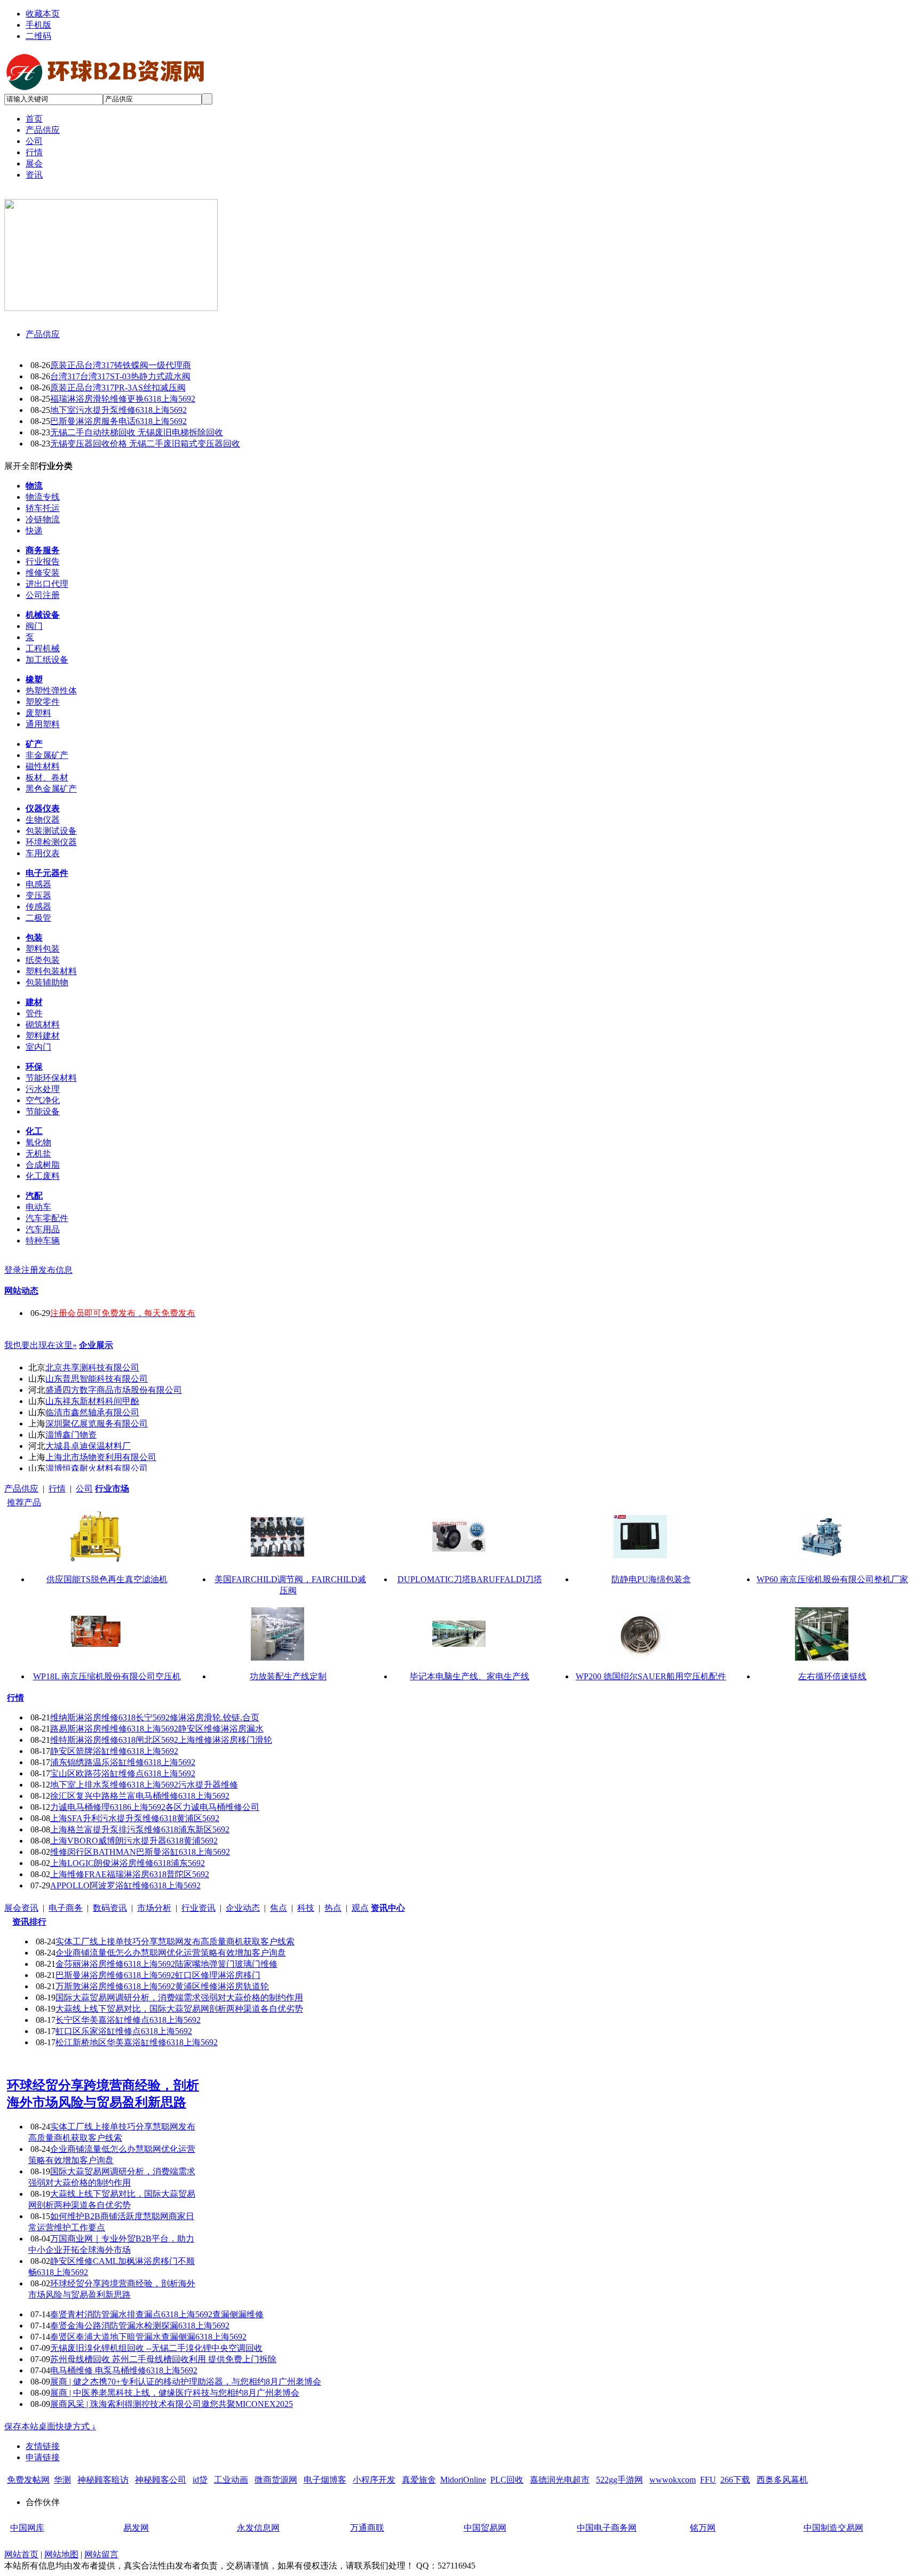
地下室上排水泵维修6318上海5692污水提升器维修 (144, 1785)
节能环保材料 (51, 1078)
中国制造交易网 (833, 2528)
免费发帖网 (28, 2480)
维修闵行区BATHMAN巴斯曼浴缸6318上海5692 (140, 1852)
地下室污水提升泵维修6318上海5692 (118, 410)
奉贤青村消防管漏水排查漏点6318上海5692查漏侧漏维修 (157, 2314)
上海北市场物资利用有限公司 (101, 1457)
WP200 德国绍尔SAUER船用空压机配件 (651, 1676)
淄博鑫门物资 (71, 1435)
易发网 (136, 2528)
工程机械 (43, 648)
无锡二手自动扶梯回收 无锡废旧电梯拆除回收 (137, 432)
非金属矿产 (47, 755)
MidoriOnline (463, 2480)
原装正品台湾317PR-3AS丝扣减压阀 (118, 388)
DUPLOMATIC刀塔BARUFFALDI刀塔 (470, 1579)
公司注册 (43, 595)
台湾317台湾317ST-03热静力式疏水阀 (120, 376)
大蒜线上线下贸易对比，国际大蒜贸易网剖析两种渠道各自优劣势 (179, 2009)
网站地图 (61, 2554)
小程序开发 (374, 2480)
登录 (13, 1270)
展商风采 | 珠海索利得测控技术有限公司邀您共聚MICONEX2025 (172, 2404)
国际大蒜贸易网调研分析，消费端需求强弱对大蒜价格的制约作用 (179, 1997)
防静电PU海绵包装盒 (651, 1579)
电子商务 (66, 1908)
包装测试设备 (51, 831)
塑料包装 (43, 949)
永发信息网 (258, 2528)
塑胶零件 (43, 702)
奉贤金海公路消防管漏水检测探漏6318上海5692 (140, 2326)
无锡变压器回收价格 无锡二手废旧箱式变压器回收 (145, 444)
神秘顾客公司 (161, 2480)
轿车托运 (43, 508)
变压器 (38, 895)
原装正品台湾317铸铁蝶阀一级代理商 (121, 365)
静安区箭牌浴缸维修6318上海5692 (114, 1751)
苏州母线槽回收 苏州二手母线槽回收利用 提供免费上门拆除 (163, 2359)
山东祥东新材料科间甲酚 (92, 1401)
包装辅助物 (47, 982)
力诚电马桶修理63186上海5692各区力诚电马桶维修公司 (155, 1807)
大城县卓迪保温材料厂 (88, 1446)
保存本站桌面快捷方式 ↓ (50, 2426)
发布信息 (55, 1270)
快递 (34, 531)
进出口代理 (47, 584)
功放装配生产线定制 (288, 1676)
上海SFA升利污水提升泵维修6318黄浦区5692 (135, 1818)
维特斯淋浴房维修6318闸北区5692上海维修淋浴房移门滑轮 (161, 1740)
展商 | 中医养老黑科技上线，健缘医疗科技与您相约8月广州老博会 (175, 2393)
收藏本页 (43, 14)
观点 (360, 1908)
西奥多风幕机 (782, 2480)
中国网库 (27, 2528)
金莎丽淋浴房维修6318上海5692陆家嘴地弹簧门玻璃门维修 (166, 1964)
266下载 (735, 2480)
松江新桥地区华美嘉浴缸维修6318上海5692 (137, 2042)
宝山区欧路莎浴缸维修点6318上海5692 (123, 1773)
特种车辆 (43, 1241)
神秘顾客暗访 (103, 2480)
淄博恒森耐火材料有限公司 (97, 1468)
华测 (62, 2480)
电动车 (38, 1207)
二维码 (38, 36)
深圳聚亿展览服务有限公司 (97, 1423)
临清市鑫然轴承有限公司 (92, 1412)
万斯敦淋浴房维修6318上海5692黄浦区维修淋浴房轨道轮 (162, 1986)
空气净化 (43, 1100)
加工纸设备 (47, 660)
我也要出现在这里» (41, 1345)
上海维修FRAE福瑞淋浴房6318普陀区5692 (130, 1874)
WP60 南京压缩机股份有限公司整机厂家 (832, 1579)
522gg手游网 (619, 2480)
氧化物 (38, 1142)
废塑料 (38, 713)
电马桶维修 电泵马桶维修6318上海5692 (124, 2370)
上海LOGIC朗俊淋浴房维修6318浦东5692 (128, 1863)
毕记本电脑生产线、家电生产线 (470, 1676)
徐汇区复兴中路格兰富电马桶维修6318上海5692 (140, 1796)
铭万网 (703, 2528)
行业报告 (43, 561)
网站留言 (101, 2554)
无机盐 (38, 1154)
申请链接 (43, 2457)
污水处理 (43, 1089)
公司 (84, 1489)
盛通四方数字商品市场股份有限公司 (114, 1390)
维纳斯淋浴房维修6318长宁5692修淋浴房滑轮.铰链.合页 (155, 1717)
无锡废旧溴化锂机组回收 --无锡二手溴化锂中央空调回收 (156, 2348)
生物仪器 (43, 820)
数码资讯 (110, 1908)
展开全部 (21, 466)
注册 (30, 1270)
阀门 (34, 626)
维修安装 (43, 573)
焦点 (279, 1908)
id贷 (200, 2480)
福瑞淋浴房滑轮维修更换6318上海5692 (123, 399)
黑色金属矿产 (51, 789)
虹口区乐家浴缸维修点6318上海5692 (124, 2031)
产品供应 (43, 334)
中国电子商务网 (607, 2528)
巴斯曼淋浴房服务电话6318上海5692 (118, 421)
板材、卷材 (47, 777)
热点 (333, 1908)
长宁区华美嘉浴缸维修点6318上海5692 (128, 2020)
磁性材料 (43, 766)
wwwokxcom (673, 2480)
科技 (306, 1908)
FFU (708, 2480)
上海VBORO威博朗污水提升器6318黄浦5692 (134, 1841)
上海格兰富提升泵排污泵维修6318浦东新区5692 (140, 1829)
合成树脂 (43, 1165)
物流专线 (43, 497)
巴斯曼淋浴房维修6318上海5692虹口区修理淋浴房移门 (158, 1975)
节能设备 (43, 1111)
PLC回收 (507, 2480)
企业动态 (243, 1908)
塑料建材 (43, 1036)
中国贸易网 (485, 2528)
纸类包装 (43, 960)
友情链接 (43, 2446)
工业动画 (231, 2480)
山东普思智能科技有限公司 (97, 1379)
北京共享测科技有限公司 (92, 1367)
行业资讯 (198, 1908)
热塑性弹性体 (51, 691)
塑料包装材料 (51, 971)
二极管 (38, 918)
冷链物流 (43, 519)
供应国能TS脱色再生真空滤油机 (107, 1579)
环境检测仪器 (51, 842)
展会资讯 (21, 1908)
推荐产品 (24, 1502)
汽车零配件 (47, 1218)
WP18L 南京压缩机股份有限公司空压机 (107, 1676)
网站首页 (21, 2554)
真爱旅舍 (419, 2480)
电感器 (38, 884)
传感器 (38, 907)
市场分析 (154, 1908)
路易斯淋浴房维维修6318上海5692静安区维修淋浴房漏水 (157, 1729)
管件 (34, 1013)
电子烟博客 (325, 2480)
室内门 (38, 1047)
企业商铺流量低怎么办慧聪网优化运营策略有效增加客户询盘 (171, 1953)
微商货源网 (276, 2480)
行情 (57, 1489)
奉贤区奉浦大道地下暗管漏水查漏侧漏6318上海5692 (148, 2337)
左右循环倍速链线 (832, 1676)
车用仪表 (43, 853)
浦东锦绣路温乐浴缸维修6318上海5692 (123, 1762)
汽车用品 (43, 1229)
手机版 (38, 25)
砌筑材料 (43, 1024)
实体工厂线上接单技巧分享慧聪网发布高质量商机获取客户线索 (175, 1941)
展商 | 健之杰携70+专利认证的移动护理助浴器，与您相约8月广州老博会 (186, 2382)
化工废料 (43, 1176)
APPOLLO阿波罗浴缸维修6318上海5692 (125, 1885)
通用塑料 (43, 724)
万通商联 (367, 2528)
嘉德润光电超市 (560, 2480)
